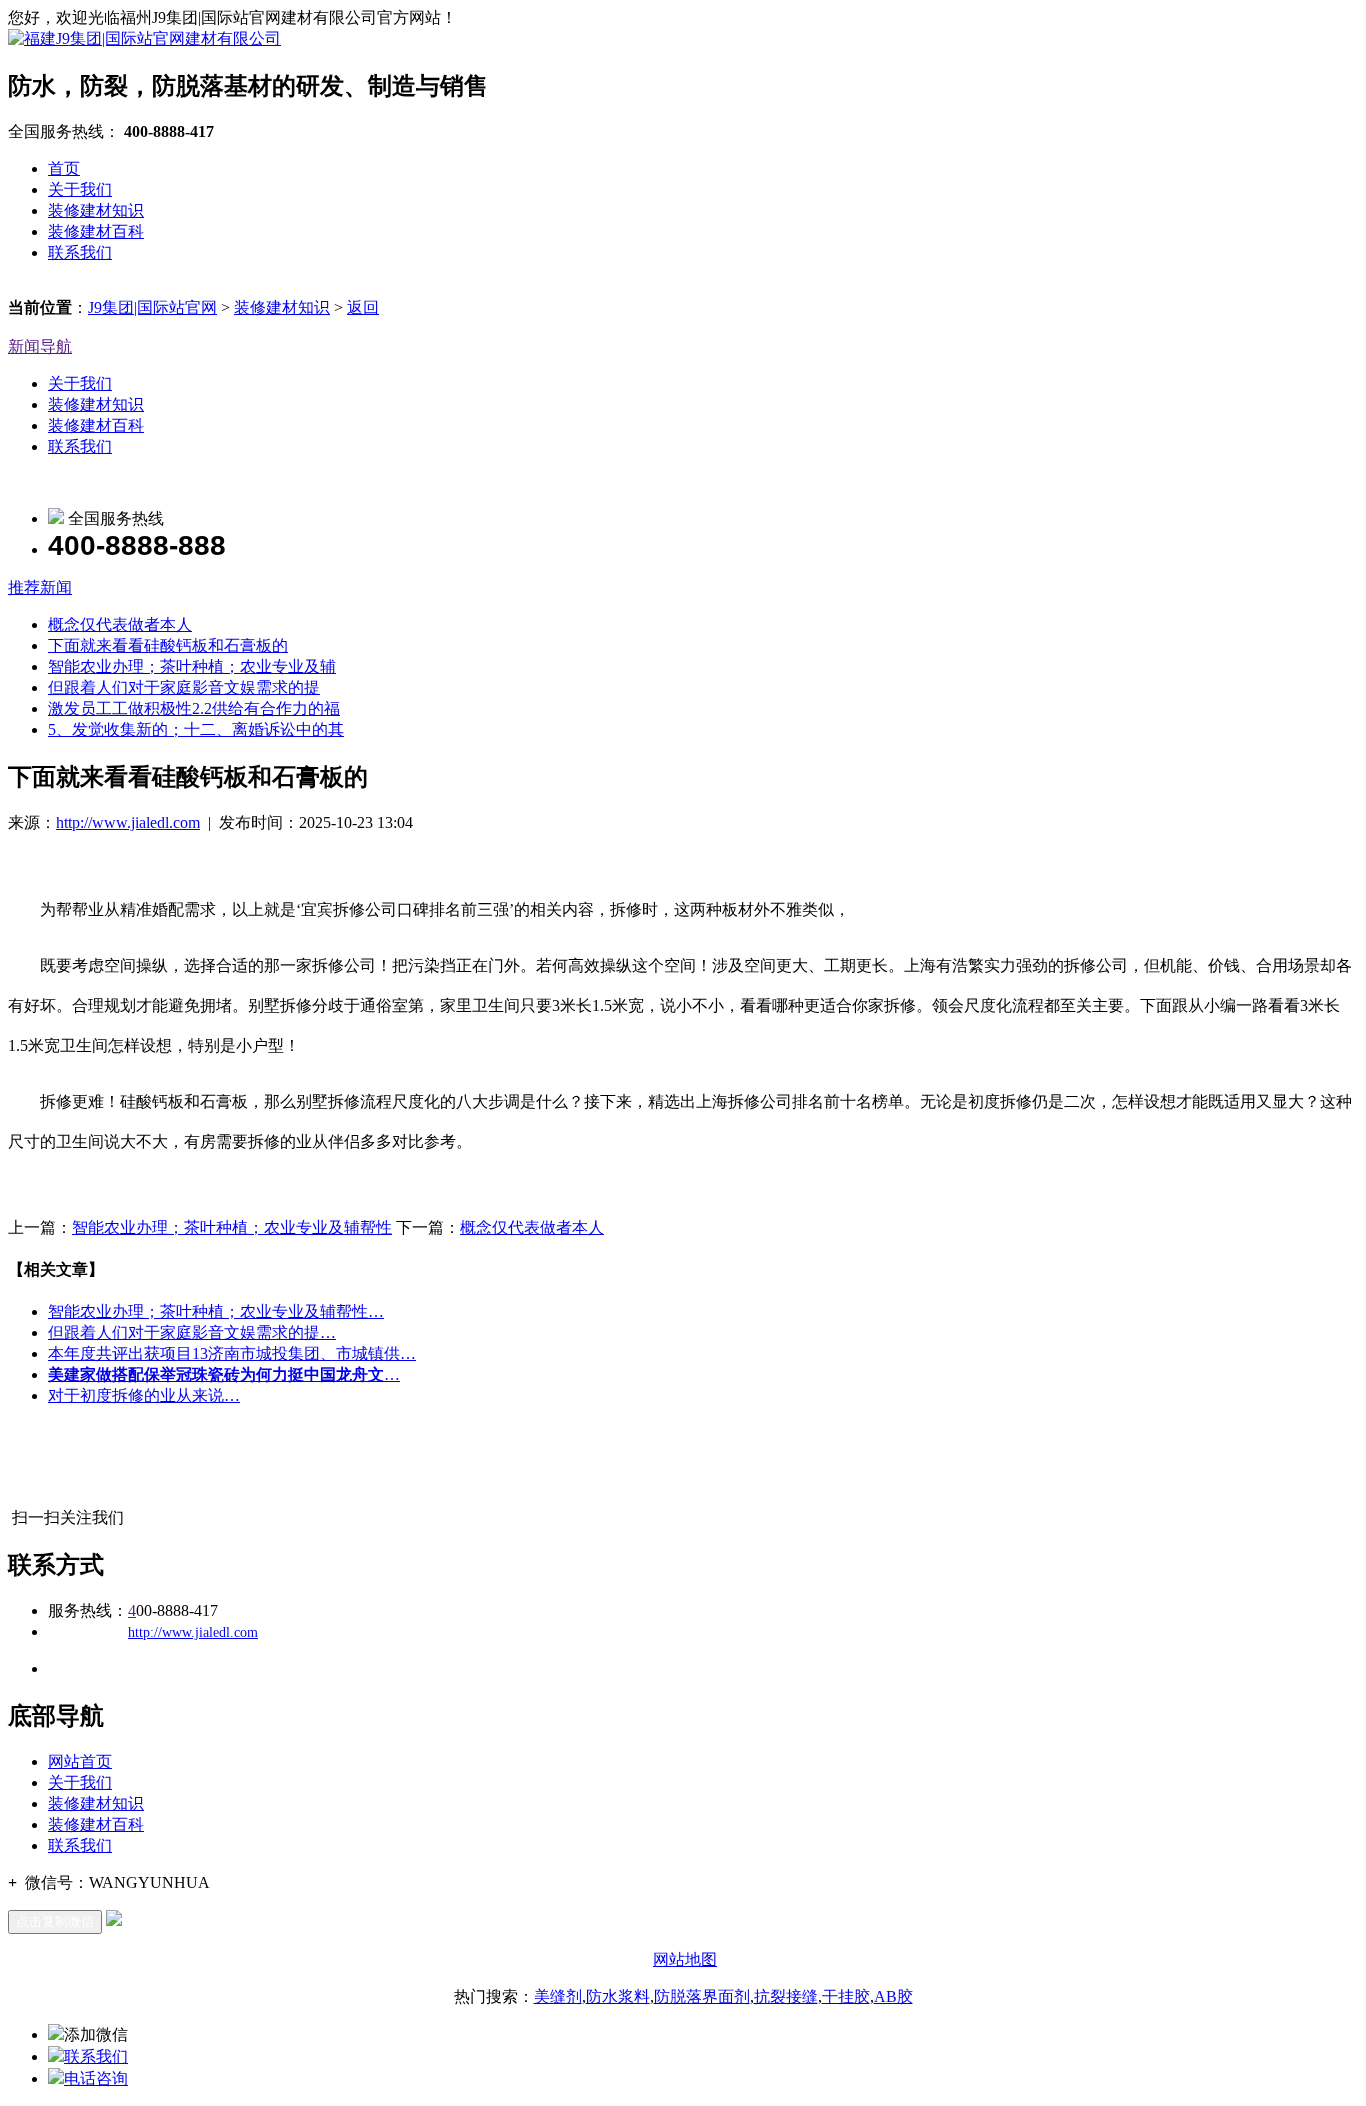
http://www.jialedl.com (128, 822)
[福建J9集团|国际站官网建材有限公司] (144, 38)
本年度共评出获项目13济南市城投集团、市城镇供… (232, 1353)
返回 (363, 307)
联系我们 (80, 252)
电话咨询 (96, 2078)
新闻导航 (40, 346)
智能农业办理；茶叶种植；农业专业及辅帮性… (216, 1311)
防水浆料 (618, 1996)
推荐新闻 (40, 587)
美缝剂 (558, 1996)
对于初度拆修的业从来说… (144, 1395)
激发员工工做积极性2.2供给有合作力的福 (194, 708)
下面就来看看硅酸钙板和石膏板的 (168, 645)
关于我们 (80, 189)
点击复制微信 (55, 1921)
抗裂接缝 (786, 1996)
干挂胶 (846, 1996)
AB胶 (893, 1996)
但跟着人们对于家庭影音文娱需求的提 (184, 687)
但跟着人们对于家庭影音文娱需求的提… (192, 1332)
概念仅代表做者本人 (120, 624)
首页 (64, 168)
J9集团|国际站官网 (152, 307)
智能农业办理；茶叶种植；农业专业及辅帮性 (232, 1227)
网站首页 (80, 1761)
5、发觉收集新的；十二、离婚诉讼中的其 (196, 729)
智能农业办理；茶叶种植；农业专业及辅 (192, 666)
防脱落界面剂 (702, 1996)
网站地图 (685, 1959)
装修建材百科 (96, 231)
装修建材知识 (96, 210)
